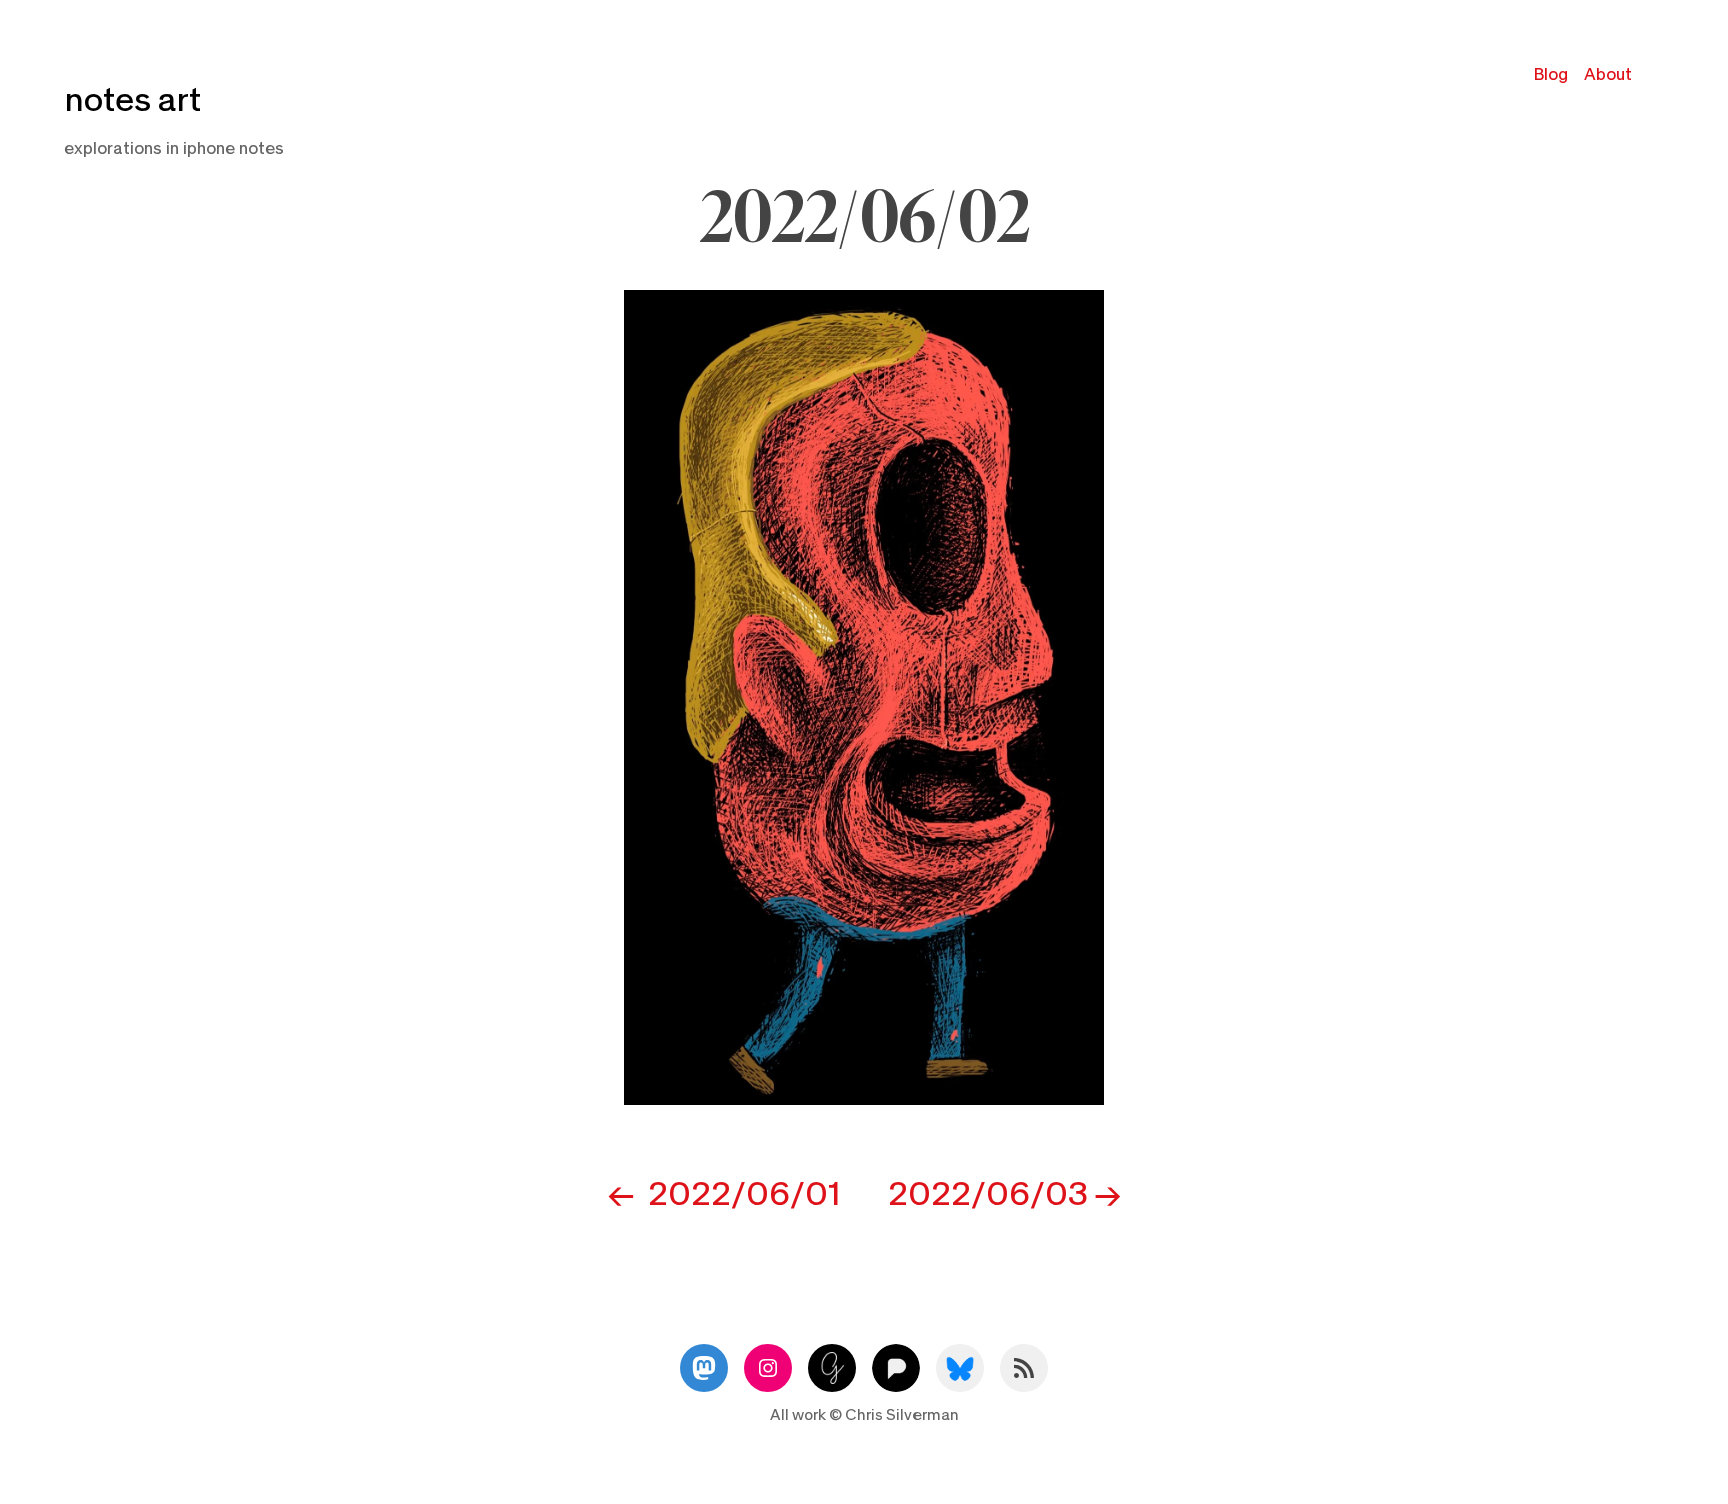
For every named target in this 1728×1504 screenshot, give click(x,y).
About (1608, 74)
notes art (132, 100)
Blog (1551, 74)
